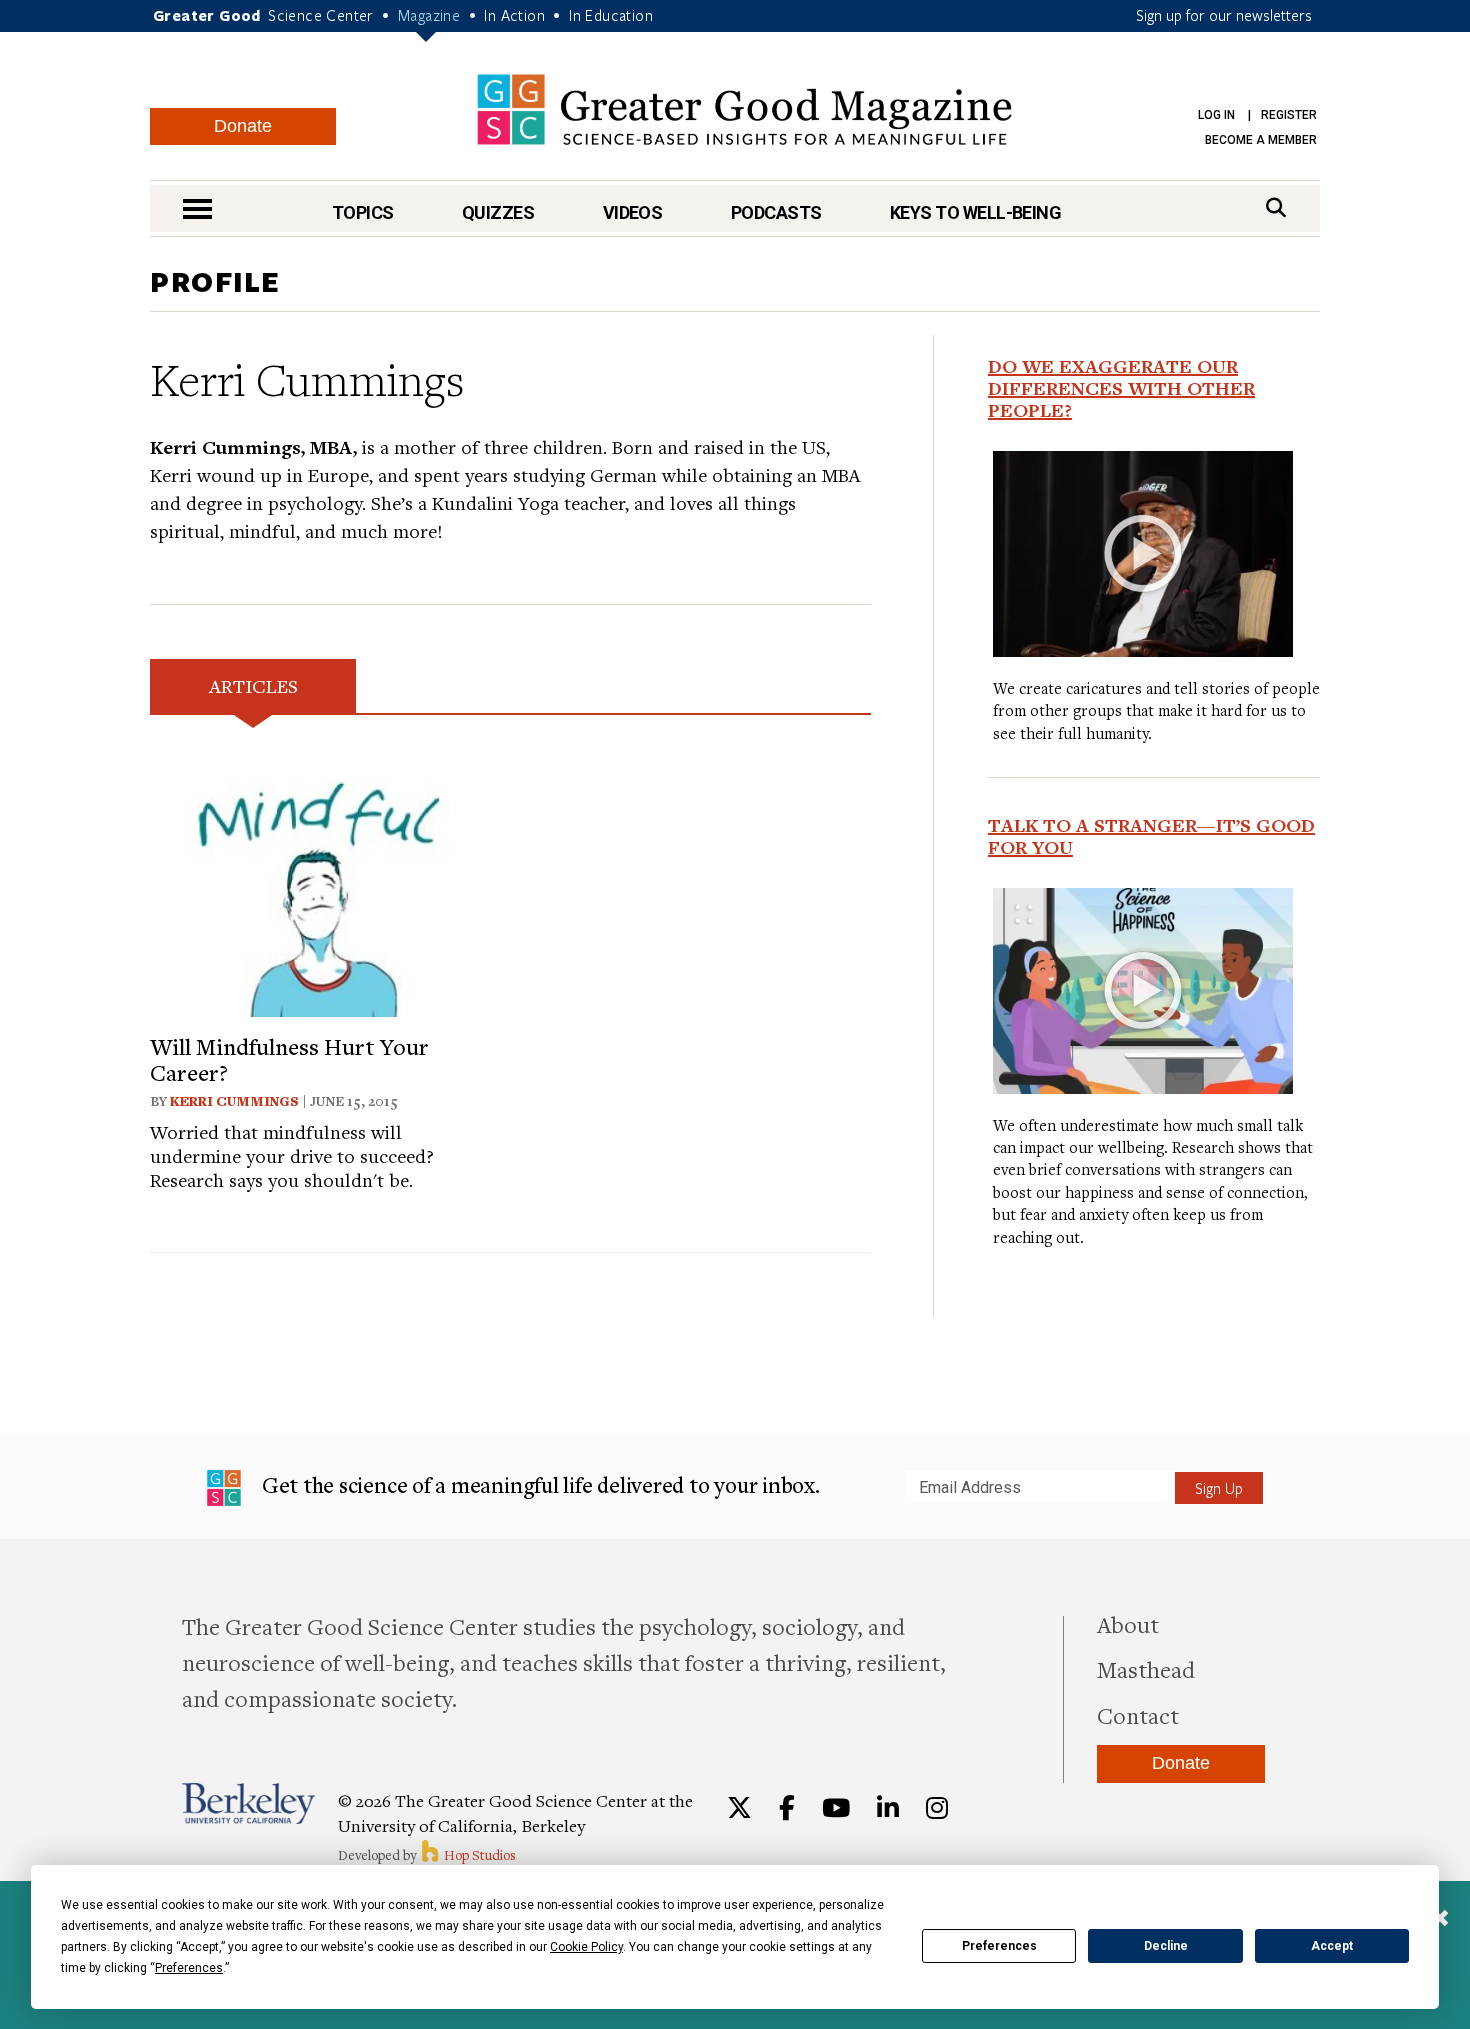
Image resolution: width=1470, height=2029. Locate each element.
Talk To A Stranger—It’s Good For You (1151, 836)
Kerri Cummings (234, 1101)
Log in (1216, 115)
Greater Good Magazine (744, 109)
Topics (363, 212)
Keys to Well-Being (975, 212)
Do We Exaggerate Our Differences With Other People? (1121, 388)
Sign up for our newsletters (1224, 15)
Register (1289, 115)
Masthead (1146, 1669)
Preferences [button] (189, 1968)
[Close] (1440, 1920)
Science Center (321, 15)
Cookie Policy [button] (586, 1947)
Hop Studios (478, 1855)
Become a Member (1261, 140)
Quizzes (498, 212)
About (1128, 1624)
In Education (611, 15)
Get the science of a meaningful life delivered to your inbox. (538, 1484)
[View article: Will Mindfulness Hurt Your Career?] (322, 895)
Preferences (999, 1946)
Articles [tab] (253, 685)
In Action (514, 15)
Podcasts (776, 212)
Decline (1166, 1946)
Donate (243, 126)
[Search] (1276, 207)
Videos (633, 212)
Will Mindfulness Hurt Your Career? (289, 1059)
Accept (1332, 1946)
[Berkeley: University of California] (248, 1803)
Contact (1138, 1715)
